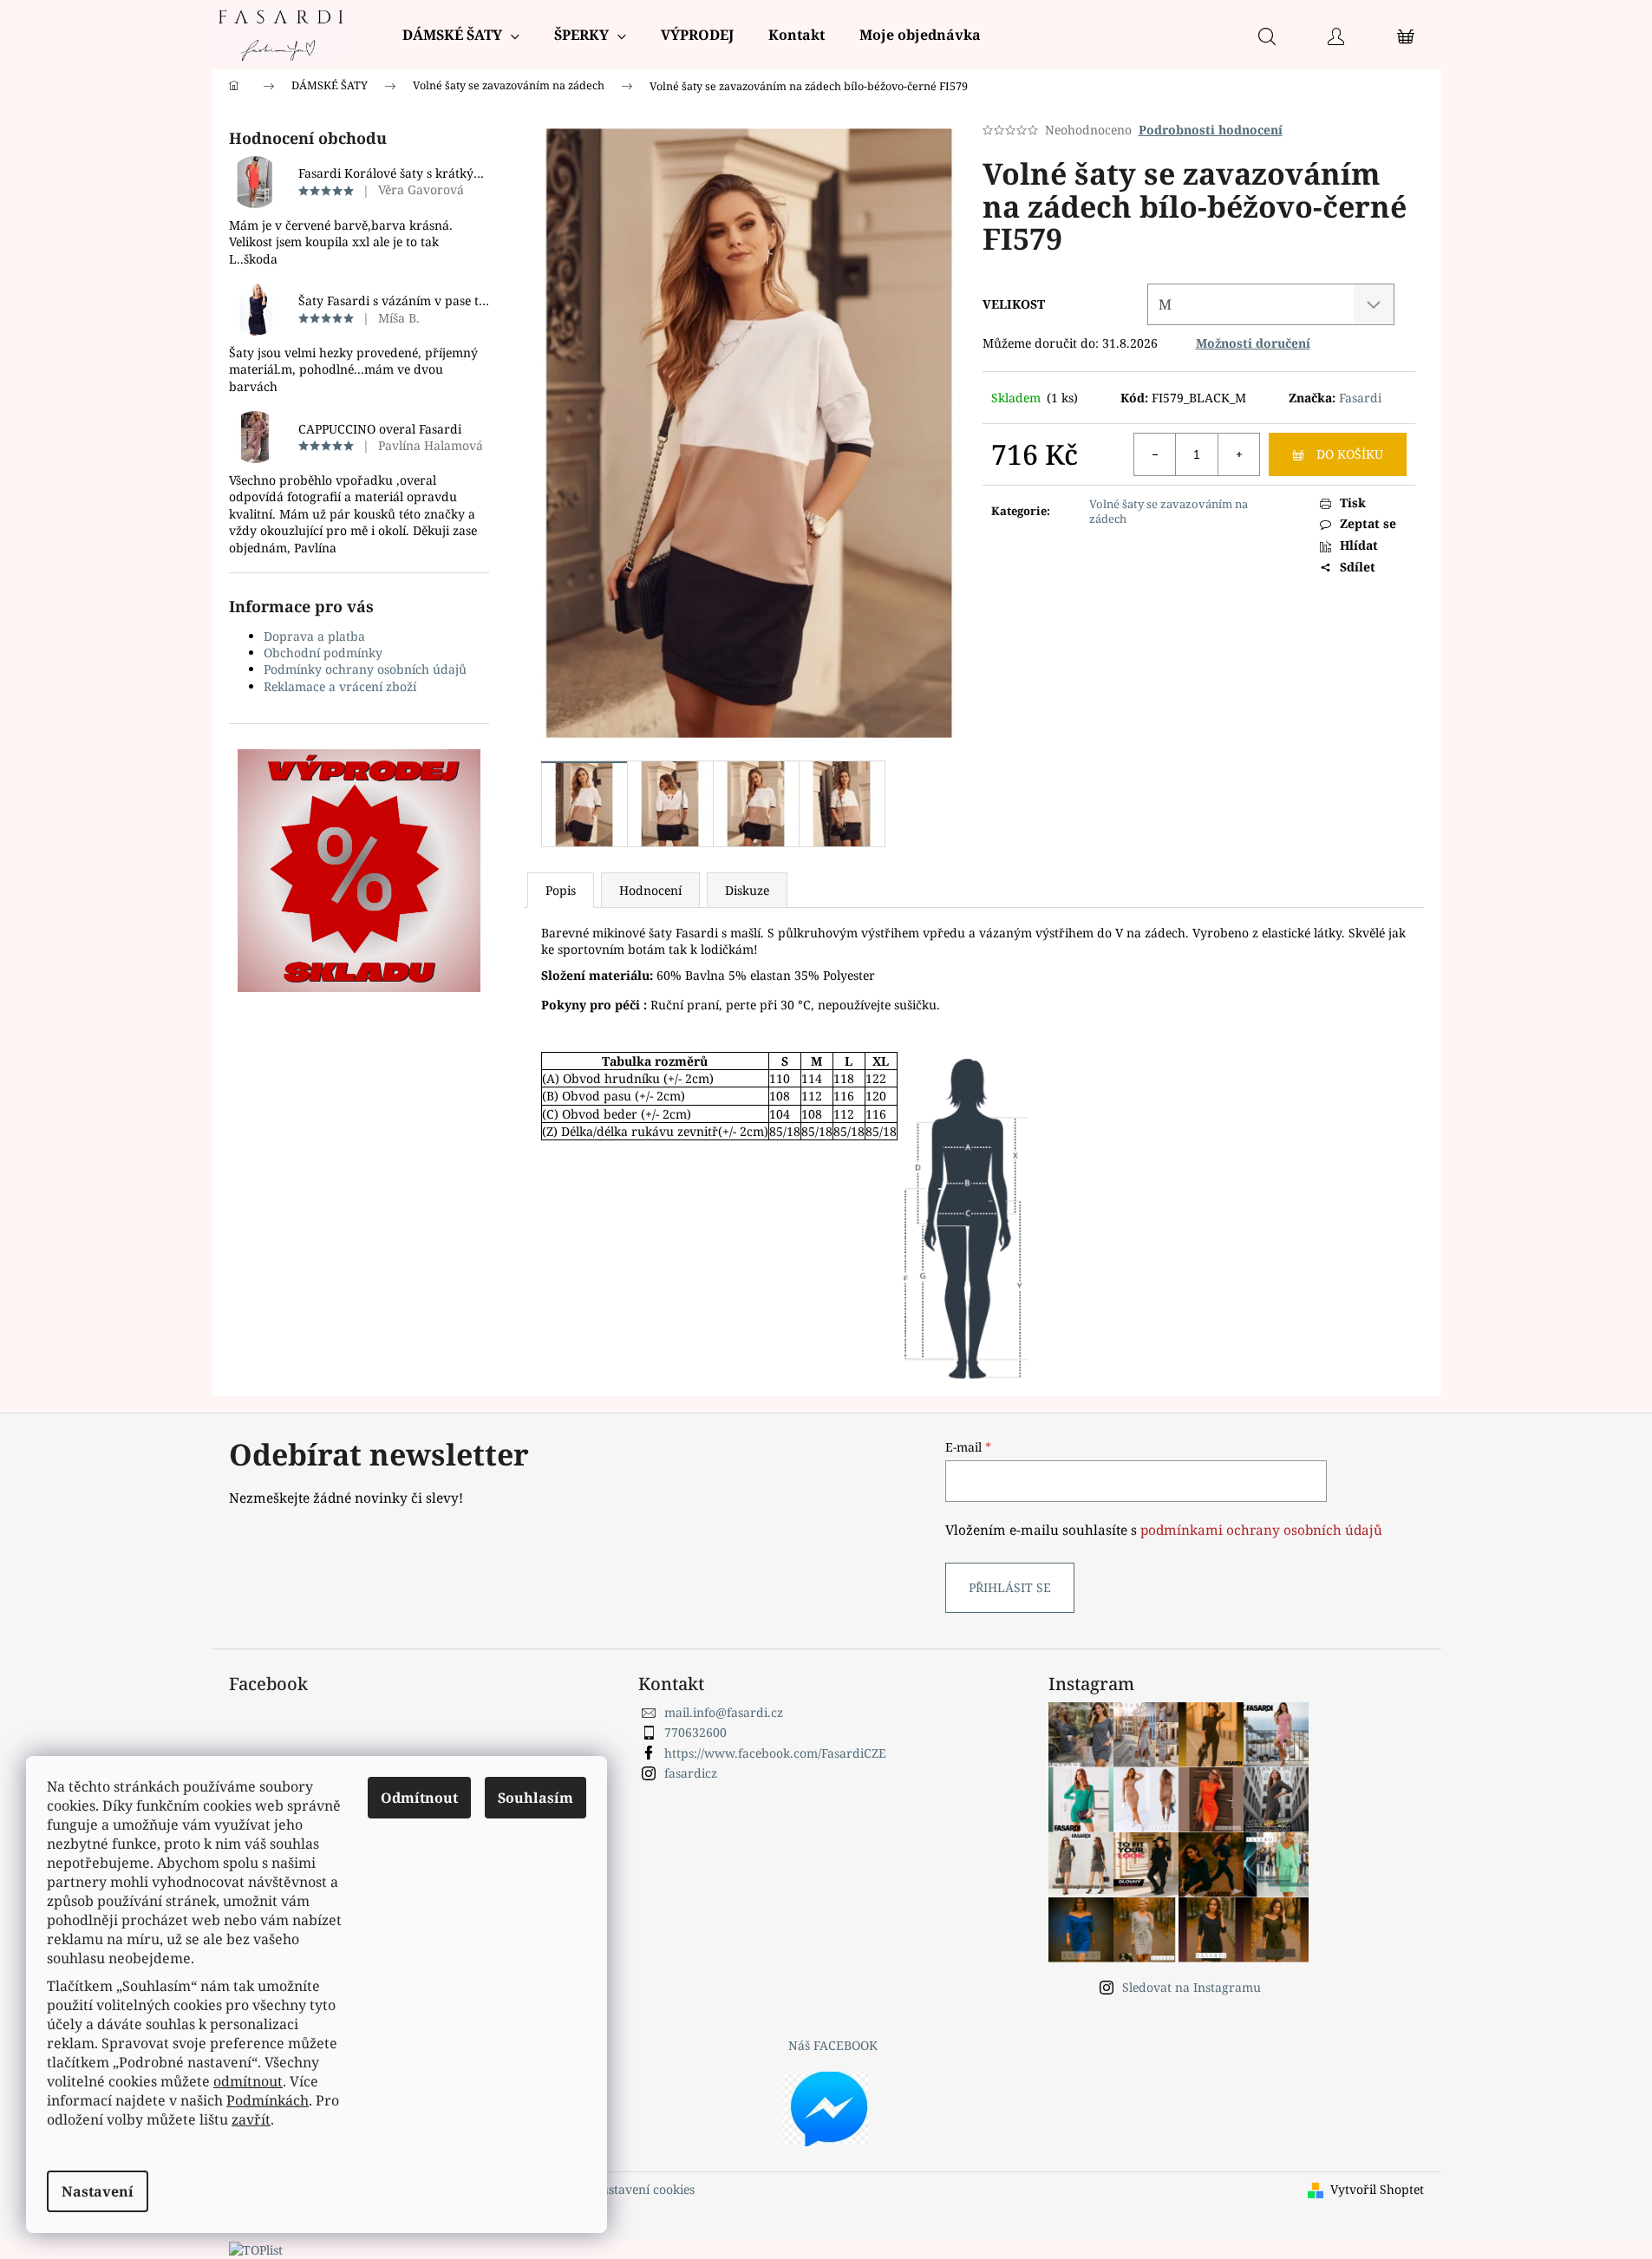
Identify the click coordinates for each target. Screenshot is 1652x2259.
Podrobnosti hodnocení (1211, 130)
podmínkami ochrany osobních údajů (1261, 1530)
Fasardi (1360, 398)
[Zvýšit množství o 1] (1238, 454)
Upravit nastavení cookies (620, 2189)
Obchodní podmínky (323, 653)
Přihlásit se (1010, 1587)
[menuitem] (461, 35)
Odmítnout (419, 1798)
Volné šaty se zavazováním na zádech (1169, 511)
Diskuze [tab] (747, 890)
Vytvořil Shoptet (1377, 2189)
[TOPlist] (256, 2249)
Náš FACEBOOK (833, 2045)
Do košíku (1350, 454)
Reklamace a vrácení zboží (340, 686)
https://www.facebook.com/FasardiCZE (775, 1753)
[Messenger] (826, 2107)
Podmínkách (268, 2100)
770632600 (695, 1732)
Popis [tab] (561, 890)
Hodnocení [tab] (650, 890)
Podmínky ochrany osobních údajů (365, 669)
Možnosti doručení (1253, 343)
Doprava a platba (314, 636)
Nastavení (98, 2191)
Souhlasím (535, 1798)
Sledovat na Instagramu (1192, 1987)
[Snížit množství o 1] (1155, 454)
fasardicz (691, 1773)
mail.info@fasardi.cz (724, 1712)
